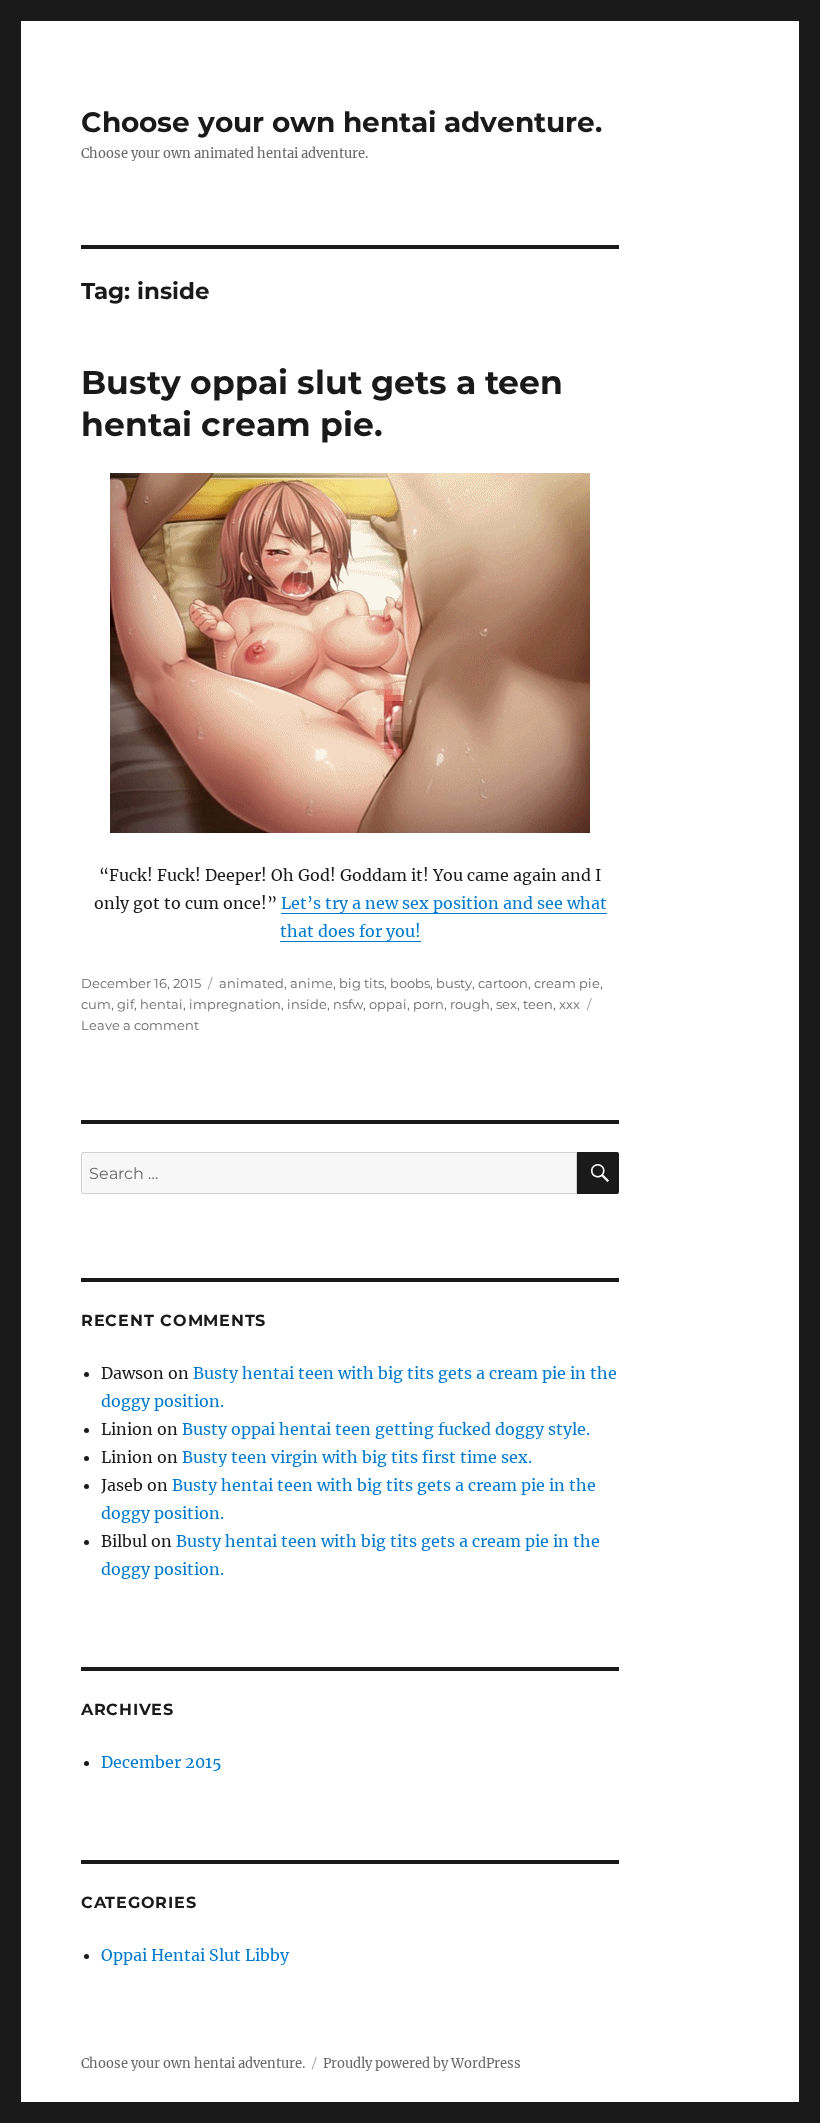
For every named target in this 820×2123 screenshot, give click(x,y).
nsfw (348, 1004)
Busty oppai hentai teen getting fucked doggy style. (386, 1429)
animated (251, 983)
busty (454, 983)
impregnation (235, 1004)
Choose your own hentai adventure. (341, 122)
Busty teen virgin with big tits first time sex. (357, 1457)
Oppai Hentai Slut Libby (195, 1955)
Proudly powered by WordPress (422, 2063)
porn (428, 1004)
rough (470, 1004)
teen (538, 1004)
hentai (161, 1004)
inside (307, 1004)
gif (125, 1004)
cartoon (503, 983)
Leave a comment (140, 1025)
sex (506, 1004)
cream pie (567, 983)
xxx (569, 1004)
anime (311, 983)
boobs (410, 983)
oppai (388, 1004)
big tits (361, 983)
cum (96, 1004)
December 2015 (161, 1762)
